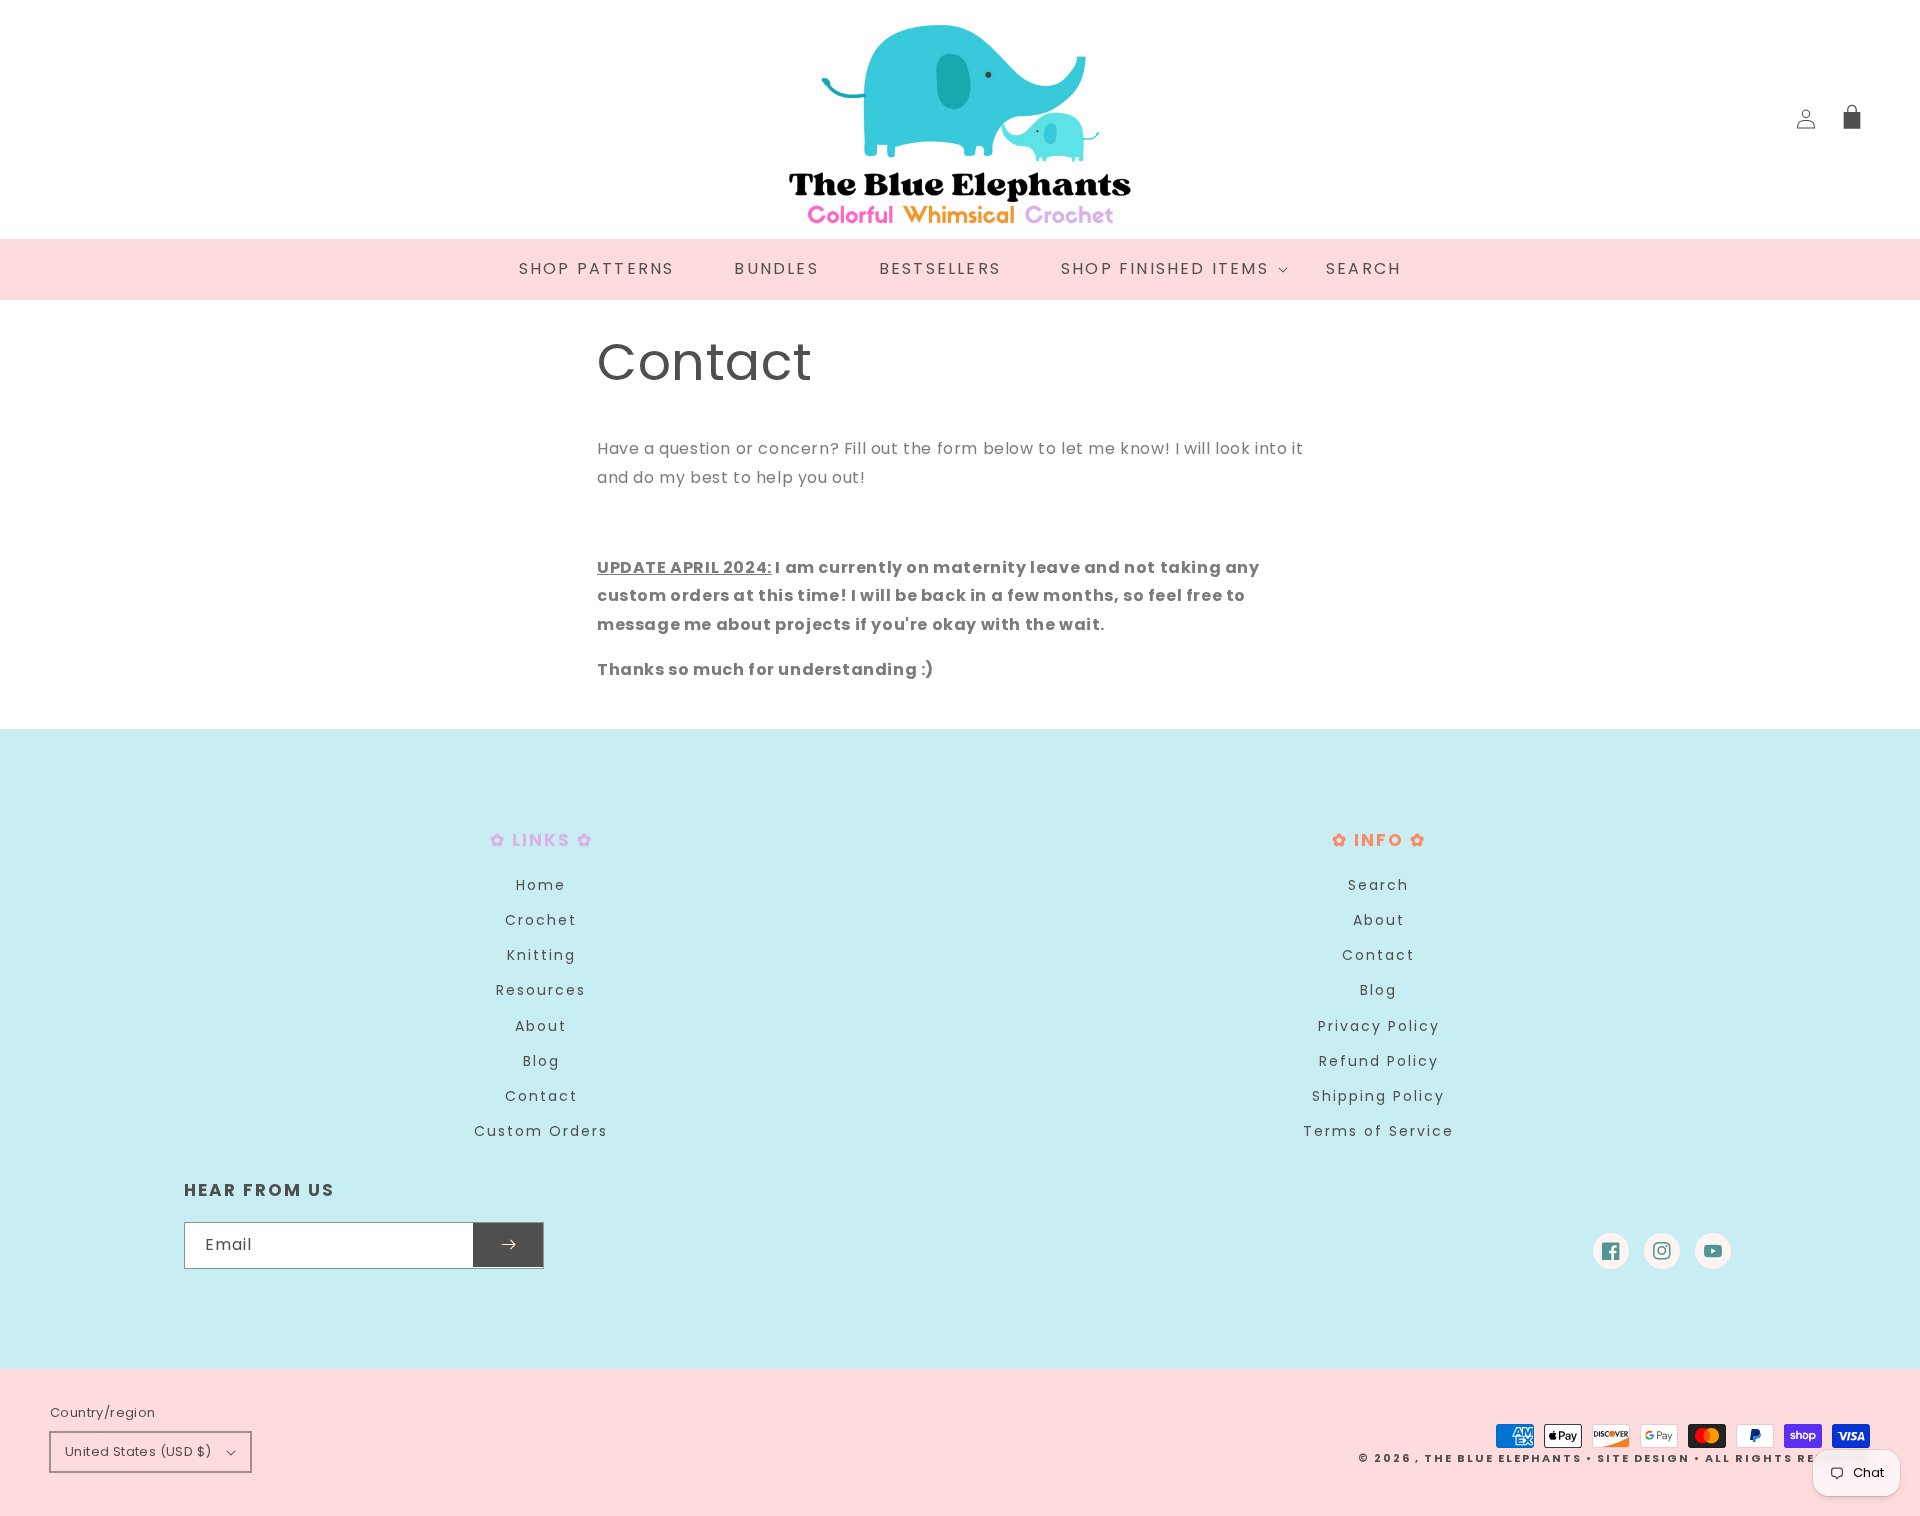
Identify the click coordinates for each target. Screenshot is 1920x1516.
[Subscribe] (508, 1245)
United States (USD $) (138, 1451)
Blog (541, 1061)
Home (541, 885)
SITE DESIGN (1643, 1458)
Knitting (541, 955)
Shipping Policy (1378, 1096)
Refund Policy (1379, 1061)
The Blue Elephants (1503, 1458)
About (541, 1026)
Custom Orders (541, 1131)
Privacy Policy (1379, 1026)
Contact (541, 1096)
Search (1378, 885)
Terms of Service (1378, 1131)
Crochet (541, 920)
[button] (1163, 269)
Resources (541, 990)
